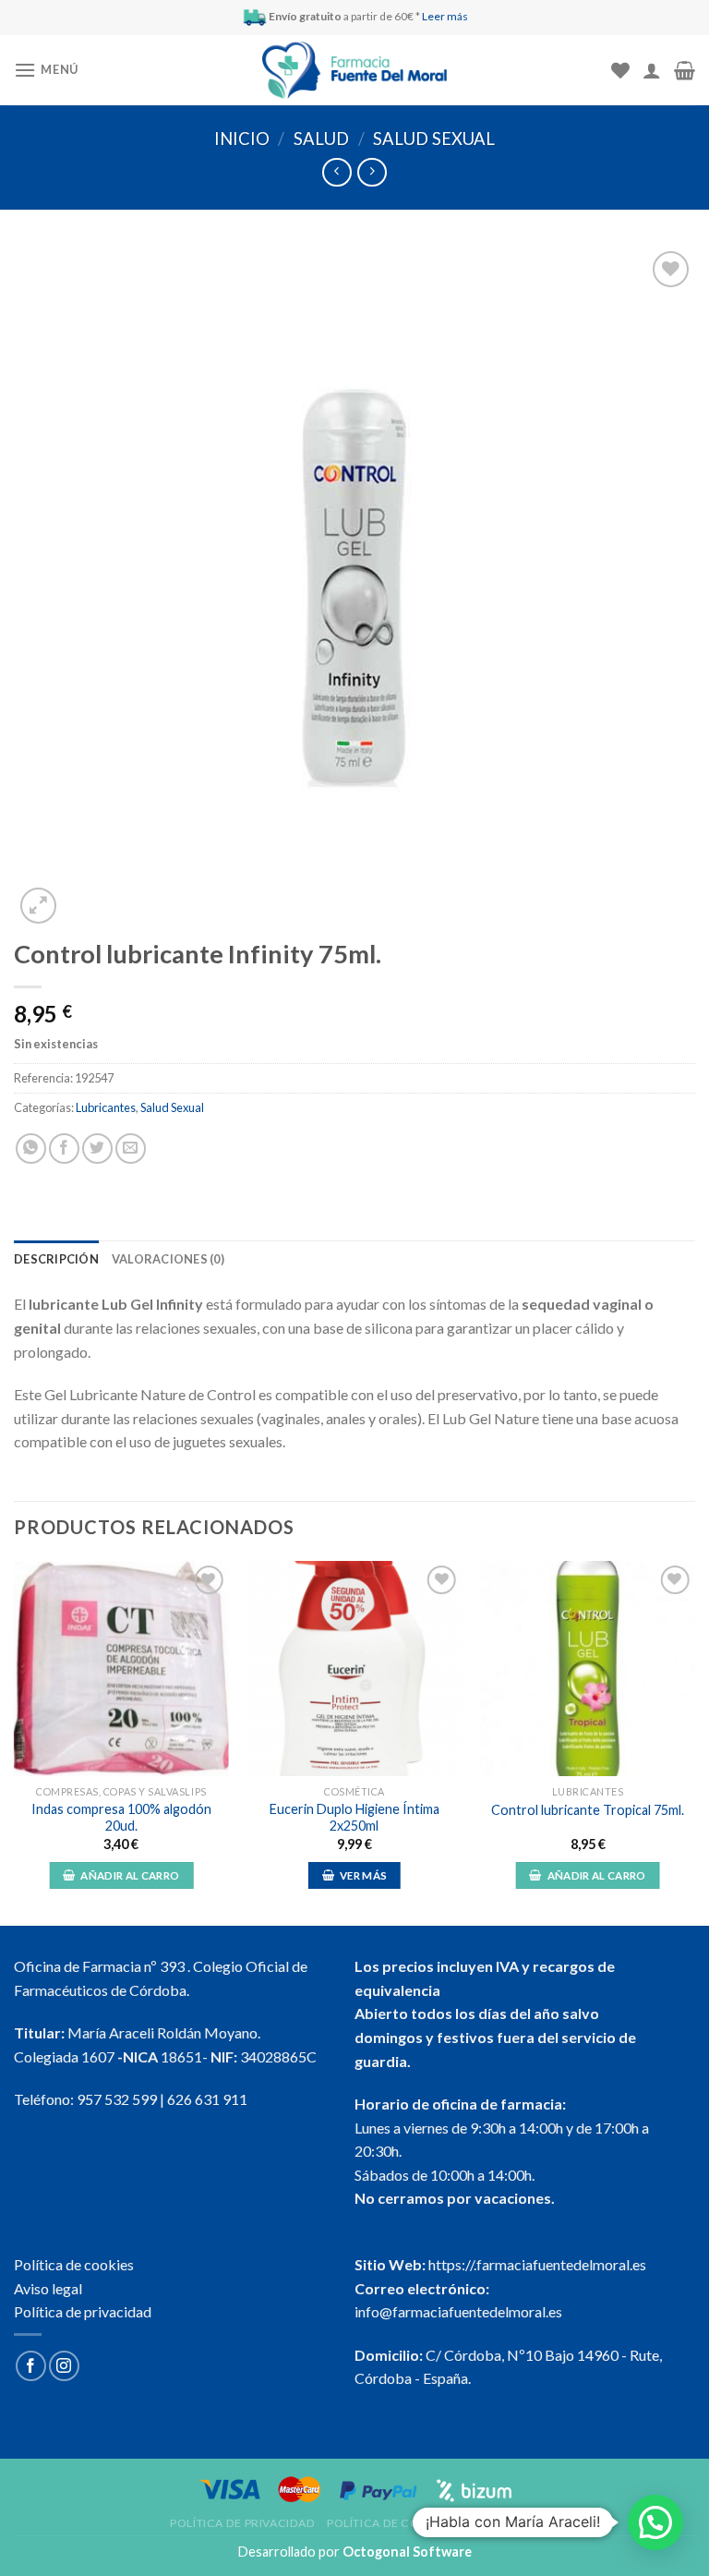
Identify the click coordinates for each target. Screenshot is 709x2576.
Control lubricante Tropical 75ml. (588, 1810)
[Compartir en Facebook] (64, 1149)
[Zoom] (38, 906)
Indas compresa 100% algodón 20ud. (121, 1818)
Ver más (363, 1875)
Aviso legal (48, 2288)
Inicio (242, 139)
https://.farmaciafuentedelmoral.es (537, 2264)
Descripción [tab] (56, 1259)
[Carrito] (685, 70)
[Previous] (15, 1742)
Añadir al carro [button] (130, 1875)
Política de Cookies (391, 2523)
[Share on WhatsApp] (31, 1149)
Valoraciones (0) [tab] (168, 1259)
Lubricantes (106, 1107)
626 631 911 (207, 2099)
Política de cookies (74, 2264)
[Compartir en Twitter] (97, 1149)
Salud (321, 139)
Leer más (445, 16)
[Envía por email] (131, 1149)
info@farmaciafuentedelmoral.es (458, 2311)
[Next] (694, 1742)
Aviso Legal (502, 2523)
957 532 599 (117, 2099)
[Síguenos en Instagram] (64, 2366)
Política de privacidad (83, 2311)
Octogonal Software (407, 2552)
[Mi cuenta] (652, 70)
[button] (655, 2522)
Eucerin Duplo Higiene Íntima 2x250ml (354, 1818)
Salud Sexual (434, 139)
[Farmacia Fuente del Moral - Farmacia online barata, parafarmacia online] (354, 71)
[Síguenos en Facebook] (31, 2366)
